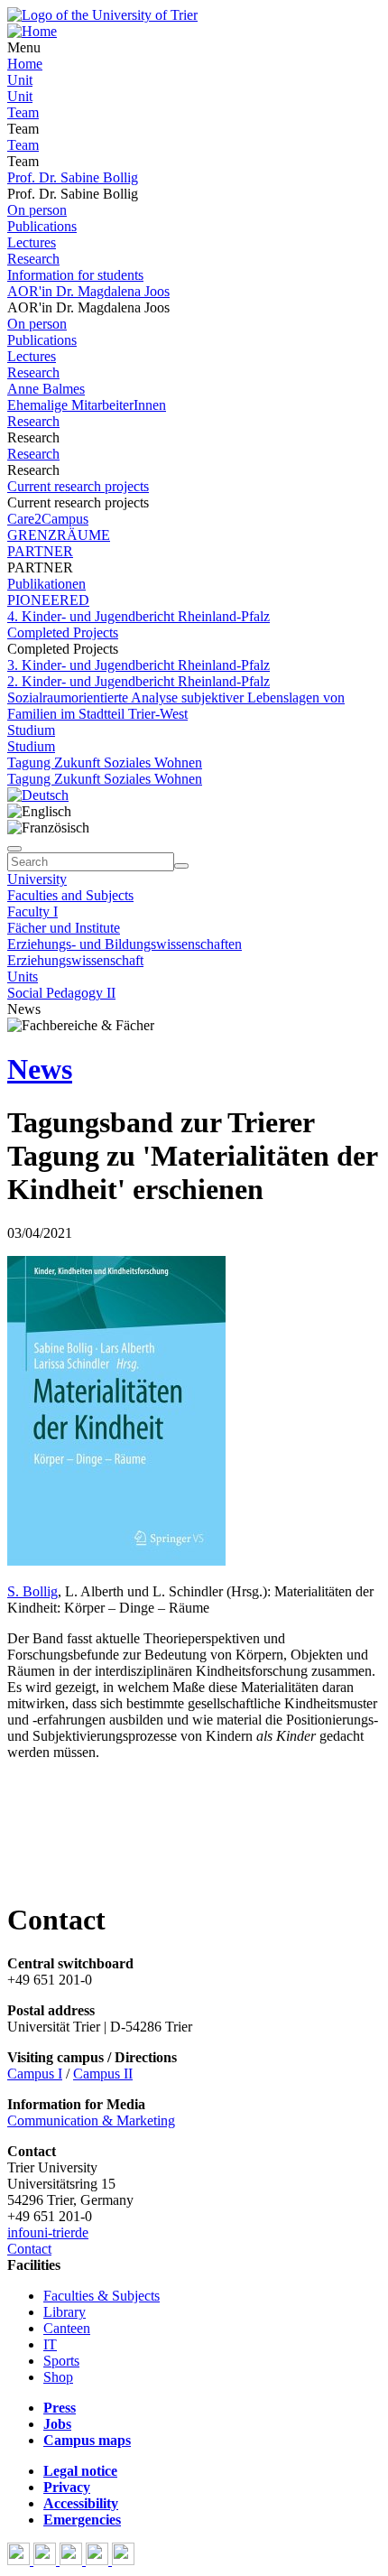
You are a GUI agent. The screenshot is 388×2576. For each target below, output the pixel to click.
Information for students (75, 275)
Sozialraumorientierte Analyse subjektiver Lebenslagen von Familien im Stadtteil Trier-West (176, 706)
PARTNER (40, 551)
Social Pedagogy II (61, 993)
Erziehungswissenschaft (75, 960)
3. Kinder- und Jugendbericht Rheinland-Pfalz (139, 665)
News (40, 1069)
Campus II (103, 2074)
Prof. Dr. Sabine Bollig (73, 177)
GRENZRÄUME (59, 535)
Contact (29, 2249)
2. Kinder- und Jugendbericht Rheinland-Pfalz (139, 681)
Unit (20, 80)
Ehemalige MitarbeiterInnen (87, 405)
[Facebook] (20, 2560)
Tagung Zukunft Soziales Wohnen (105, 763)
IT (50, 2344)
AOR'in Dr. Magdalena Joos (88, 291)
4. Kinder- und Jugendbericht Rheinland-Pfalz (139, 616)
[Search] (181, 866)
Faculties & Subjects (102, 2296)
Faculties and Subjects (70, 895)
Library (65, 2312)
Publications (42, 226)
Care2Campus (48, 519)
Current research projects (78, 486)
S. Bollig (32, 1591)
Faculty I (32, 911)
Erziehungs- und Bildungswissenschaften (125, 944)
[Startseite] (102, 15)
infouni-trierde (48, 2232)
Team (23, 112)
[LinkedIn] (123, 2560)
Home (25, 64)
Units (23, 976)
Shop (58, 2377)
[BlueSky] (46, 2560)
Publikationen (46, 584)
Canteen (67, 2328)
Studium (31, 730)
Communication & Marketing (91, 2120)
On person (37, 210)
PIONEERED (48, 600)
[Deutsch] (38, 795)
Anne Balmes (46, 389)
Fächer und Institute (64, 928)
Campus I (35, 2074)
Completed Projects (63, 632)
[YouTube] (73, 2560)
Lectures (32, 242)
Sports (61, 2361)
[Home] (32, 31)
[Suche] (14, 849)
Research (33, 259)
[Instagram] (99, 2560)
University (37, 879)
